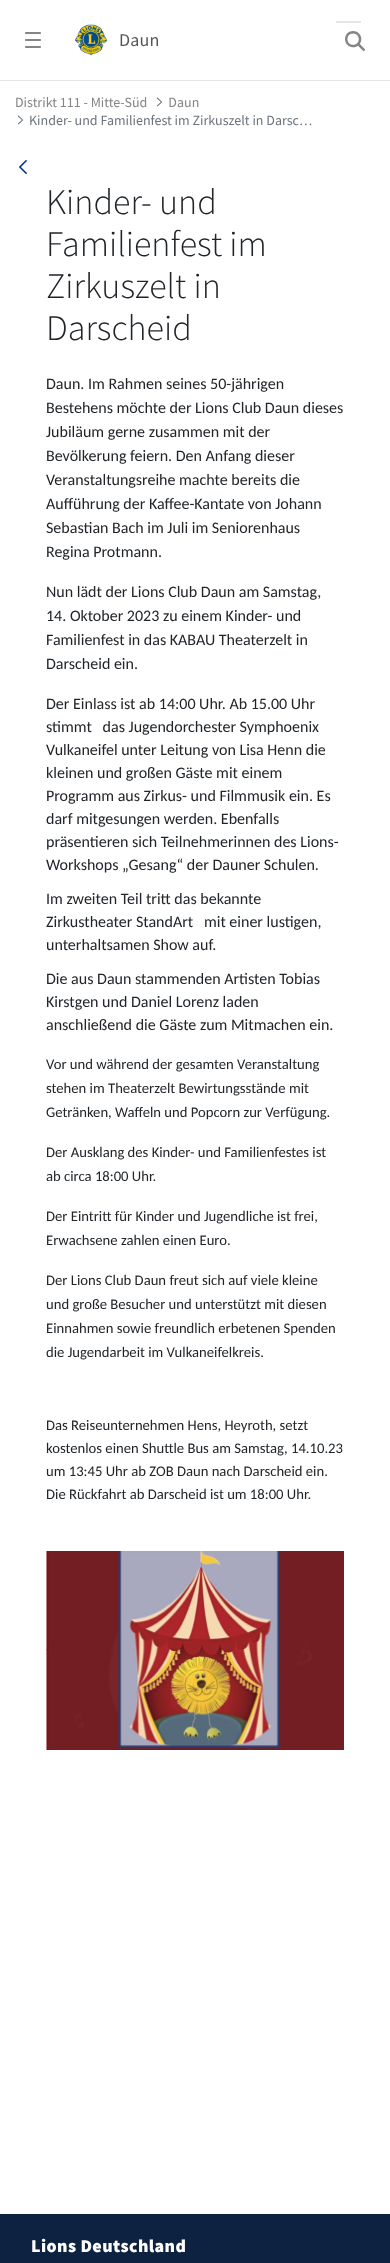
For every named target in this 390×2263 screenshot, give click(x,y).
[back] (23, 167)
